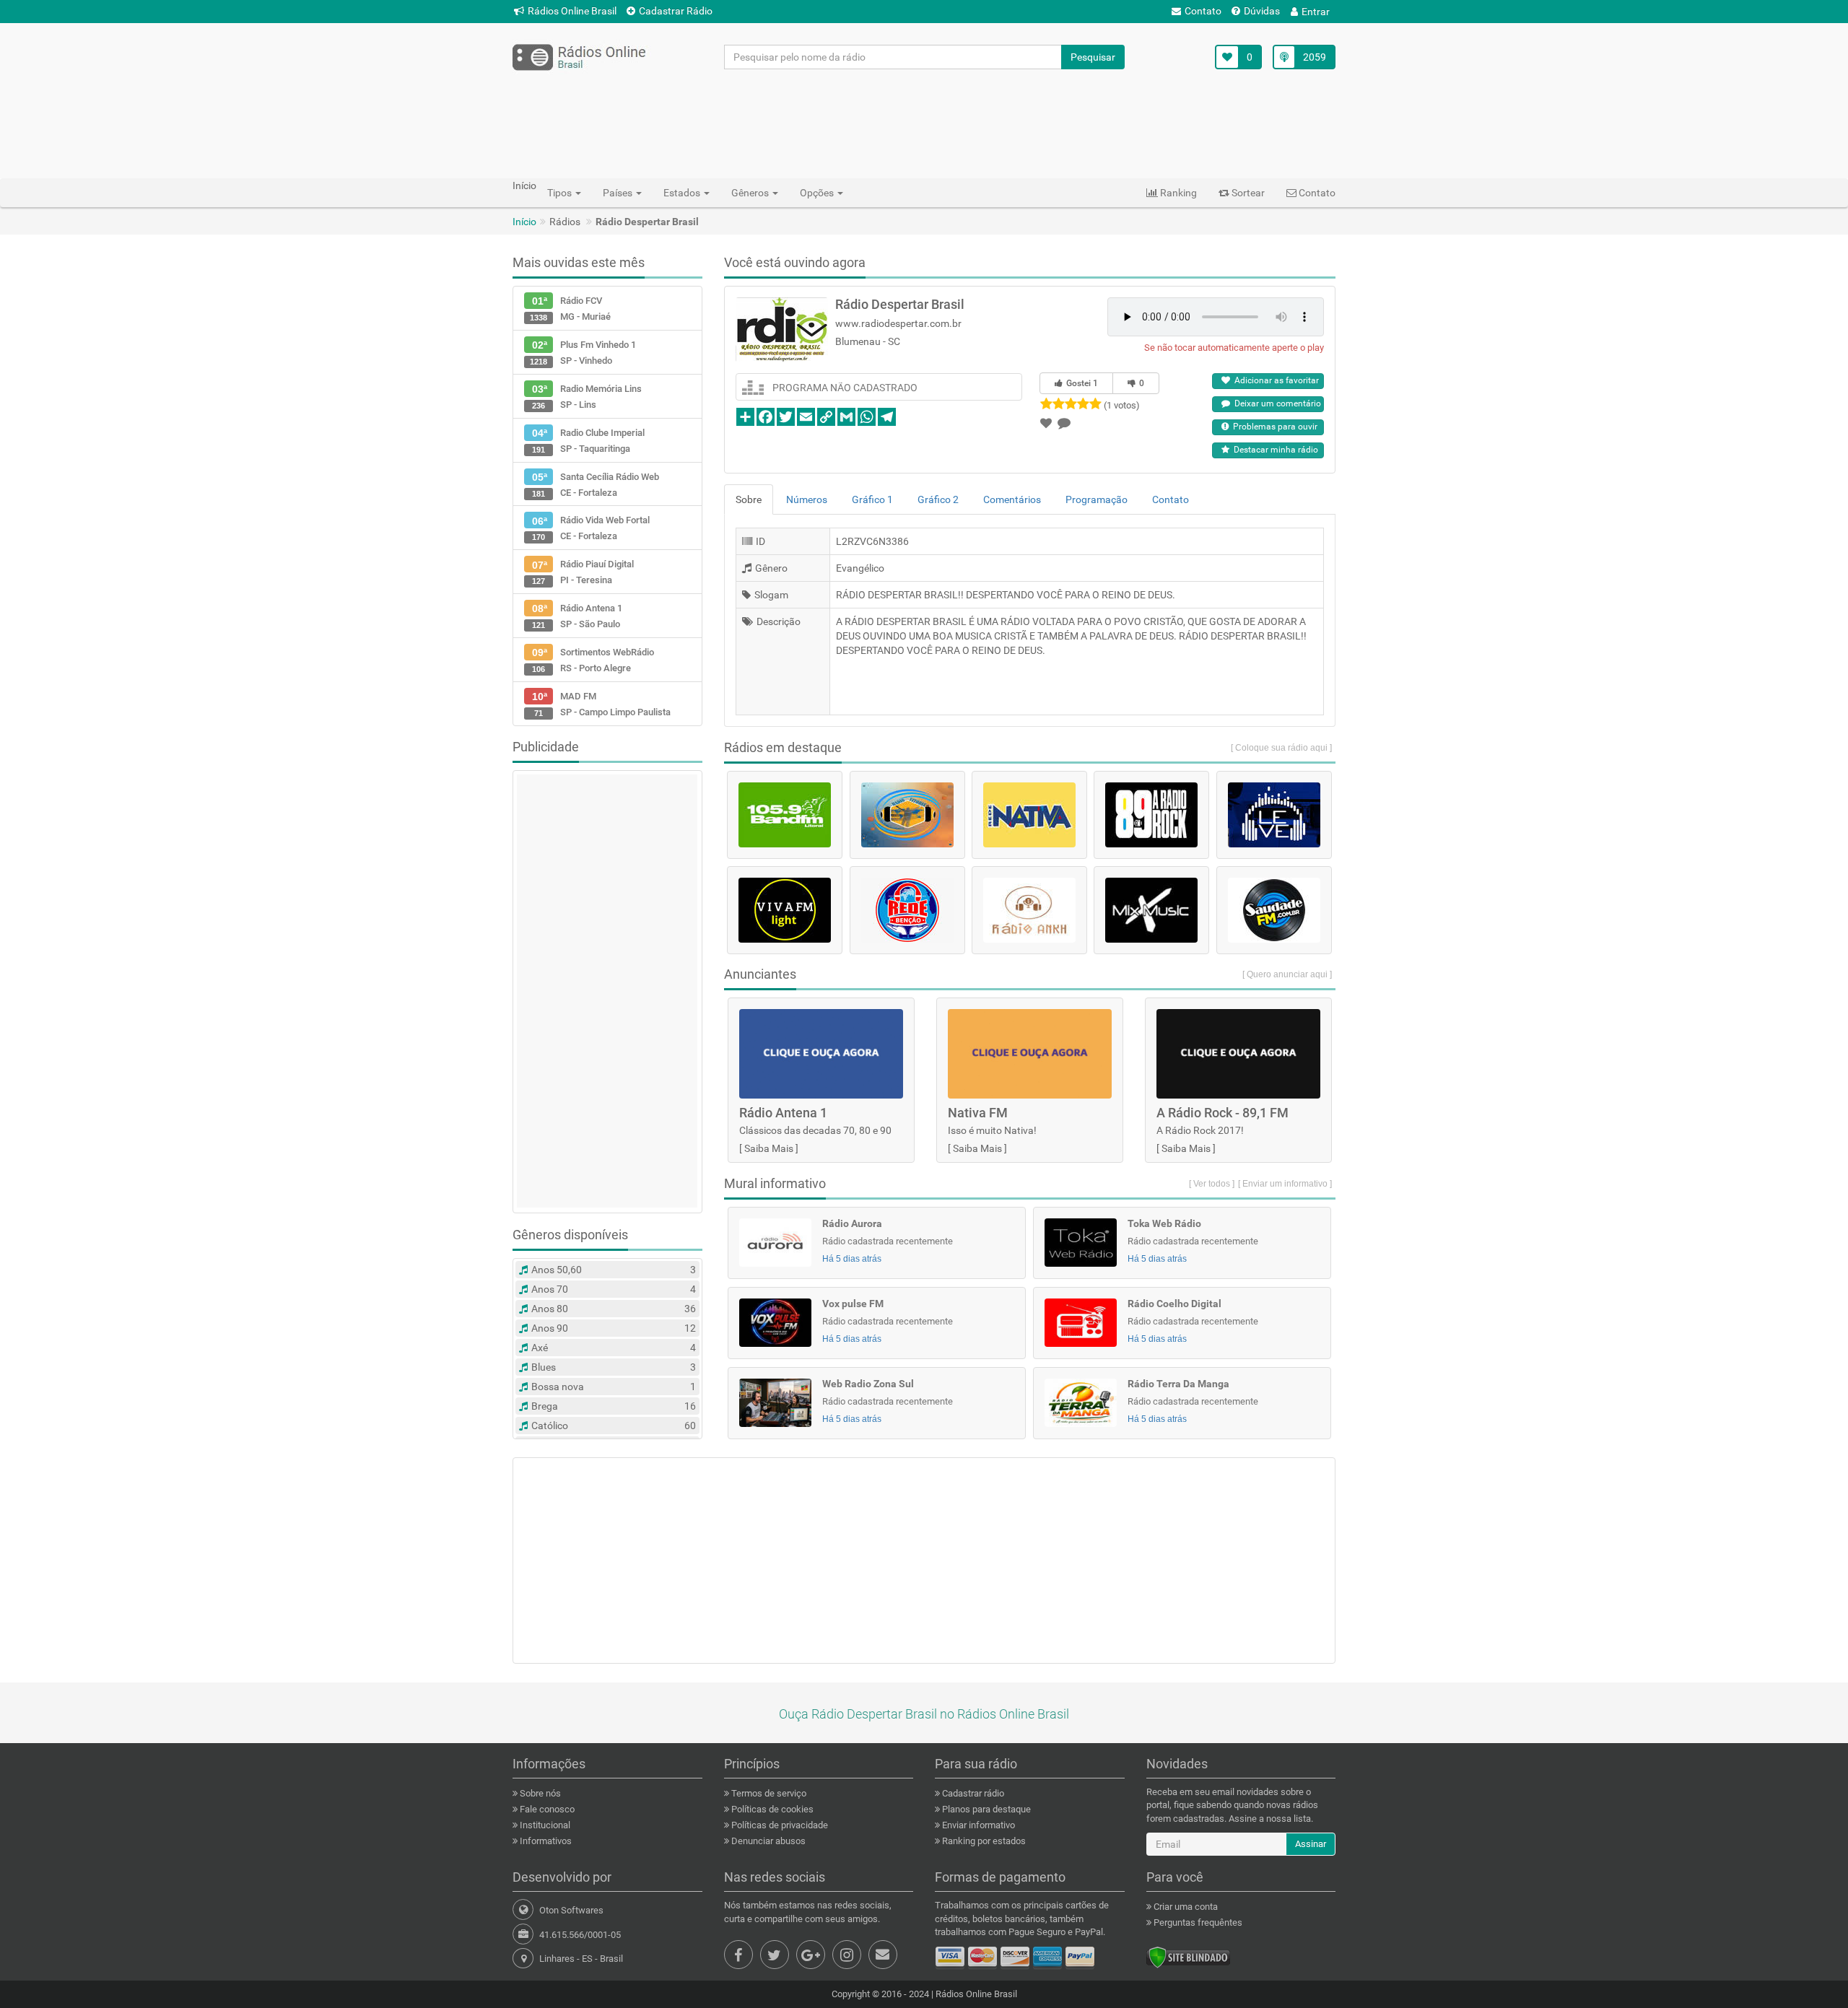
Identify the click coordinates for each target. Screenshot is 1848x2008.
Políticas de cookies (771, 1809)
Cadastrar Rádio (676, 11)
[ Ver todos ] (1212, 1184)
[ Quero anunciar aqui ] (1287, 974)
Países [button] (619, 193)
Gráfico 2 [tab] (938, 499)
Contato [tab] (1171, 499)
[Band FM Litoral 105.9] (785, 815)
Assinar (1311, 1844)
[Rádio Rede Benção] (907, 910)
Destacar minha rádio (1274, 450)
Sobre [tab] (749, 499)
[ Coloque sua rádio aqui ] (1281, 748)
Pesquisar (1093, 57)
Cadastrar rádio (972, 1793)
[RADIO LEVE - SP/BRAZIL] (1274, 815)
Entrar (1316, 12)
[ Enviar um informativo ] (1285, 1184)
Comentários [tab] (1012, 499)
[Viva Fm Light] (785, 910)
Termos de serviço (768, 1793)
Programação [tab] (1097, 499)
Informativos (545, 1841)
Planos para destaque (985, 1809)
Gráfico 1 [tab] (872, 499)
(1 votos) (1122, 405)
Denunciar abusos (767, 1841)
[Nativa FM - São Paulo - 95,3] (1029, 815)
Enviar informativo (977, 1825)
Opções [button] (818, 193)
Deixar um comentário (1276, 403)
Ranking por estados (983, 1841)
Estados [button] (683, 193)
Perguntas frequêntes (1197, 1922)
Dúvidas (1262, 11)
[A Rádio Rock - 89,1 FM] (1151, 815)
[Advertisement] (924, 123)
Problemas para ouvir (1273, 427)
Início (524, 222)
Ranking (1177, 193)
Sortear (1247, 193)
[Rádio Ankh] (1029, 910)
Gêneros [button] (751, 193)
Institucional (544, 1825)
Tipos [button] (561, 193)
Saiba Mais (769, 1148)
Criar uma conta (1185, 1907)
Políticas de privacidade (779, 1825)
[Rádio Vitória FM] (907, 815)
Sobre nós (539, 1793)
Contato (1203, 11)
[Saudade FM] (1274, 910)
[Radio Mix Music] (1151, 910)
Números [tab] (807, 499)
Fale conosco (546, 1809)
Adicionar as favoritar (1274, 380)
